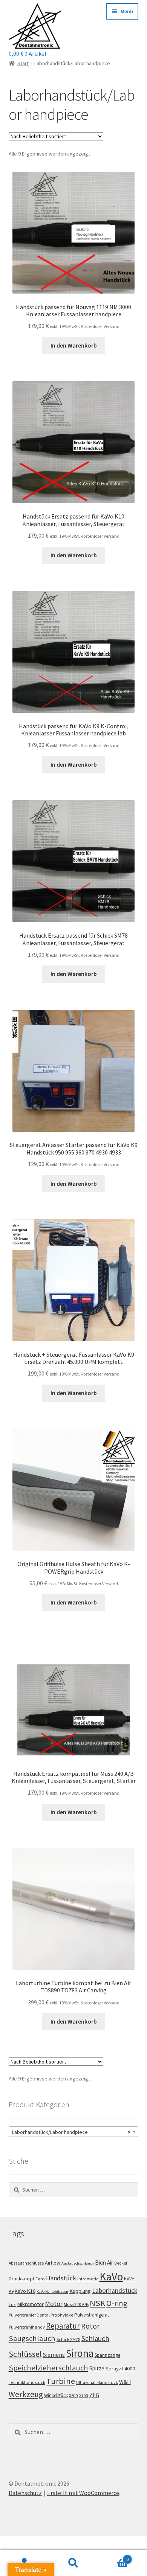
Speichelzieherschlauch (48, 2368)
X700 (84, 2396)
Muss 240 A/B (76, 2304)
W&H (125, 2382)
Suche (73, 2563)
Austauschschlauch (78, 2263)
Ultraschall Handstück (97, 2382)
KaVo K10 (25, 2291)
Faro (40, 2279)
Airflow (53, 2263)
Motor (54, 2304)
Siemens (54, 2355)
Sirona (80, 2353)
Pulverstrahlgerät (92, 2315)
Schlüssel (25, 2354)
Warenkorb (113, 2557)
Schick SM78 (68, 2339)
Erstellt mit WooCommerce (83, 2493)
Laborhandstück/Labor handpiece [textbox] (71, 2132)
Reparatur (63, 2326)
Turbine (61, 2381)
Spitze (97, 2368)
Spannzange (107, 2355)
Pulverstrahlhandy (27, 2327)
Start (23, 63)
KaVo (111, 2276)
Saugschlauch (32, 2338)
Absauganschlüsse (26, 2263)
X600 (73, 2396)
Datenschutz (25, 2493)
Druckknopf (21, 2279)
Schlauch (95, 2338)
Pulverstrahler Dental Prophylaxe (41, 2315)
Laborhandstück (115, 2291)
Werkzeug (26, 2394)
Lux (12, 2304)
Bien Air (104, 2263)
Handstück (61, 2278)
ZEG (94, 2395)
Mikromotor (30, 2304)
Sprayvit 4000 (120, 2369)
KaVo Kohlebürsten (52, 2292)
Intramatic (88, 2279)
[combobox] (74, 2132)
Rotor (90, 2326)
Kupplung (80, 2291)
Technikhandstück (27, 2382)
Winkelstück (56, 2395)
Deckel (121, 2263)
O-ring (117, 2303)
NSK (97, 2303)
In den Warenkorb (74, 345)
